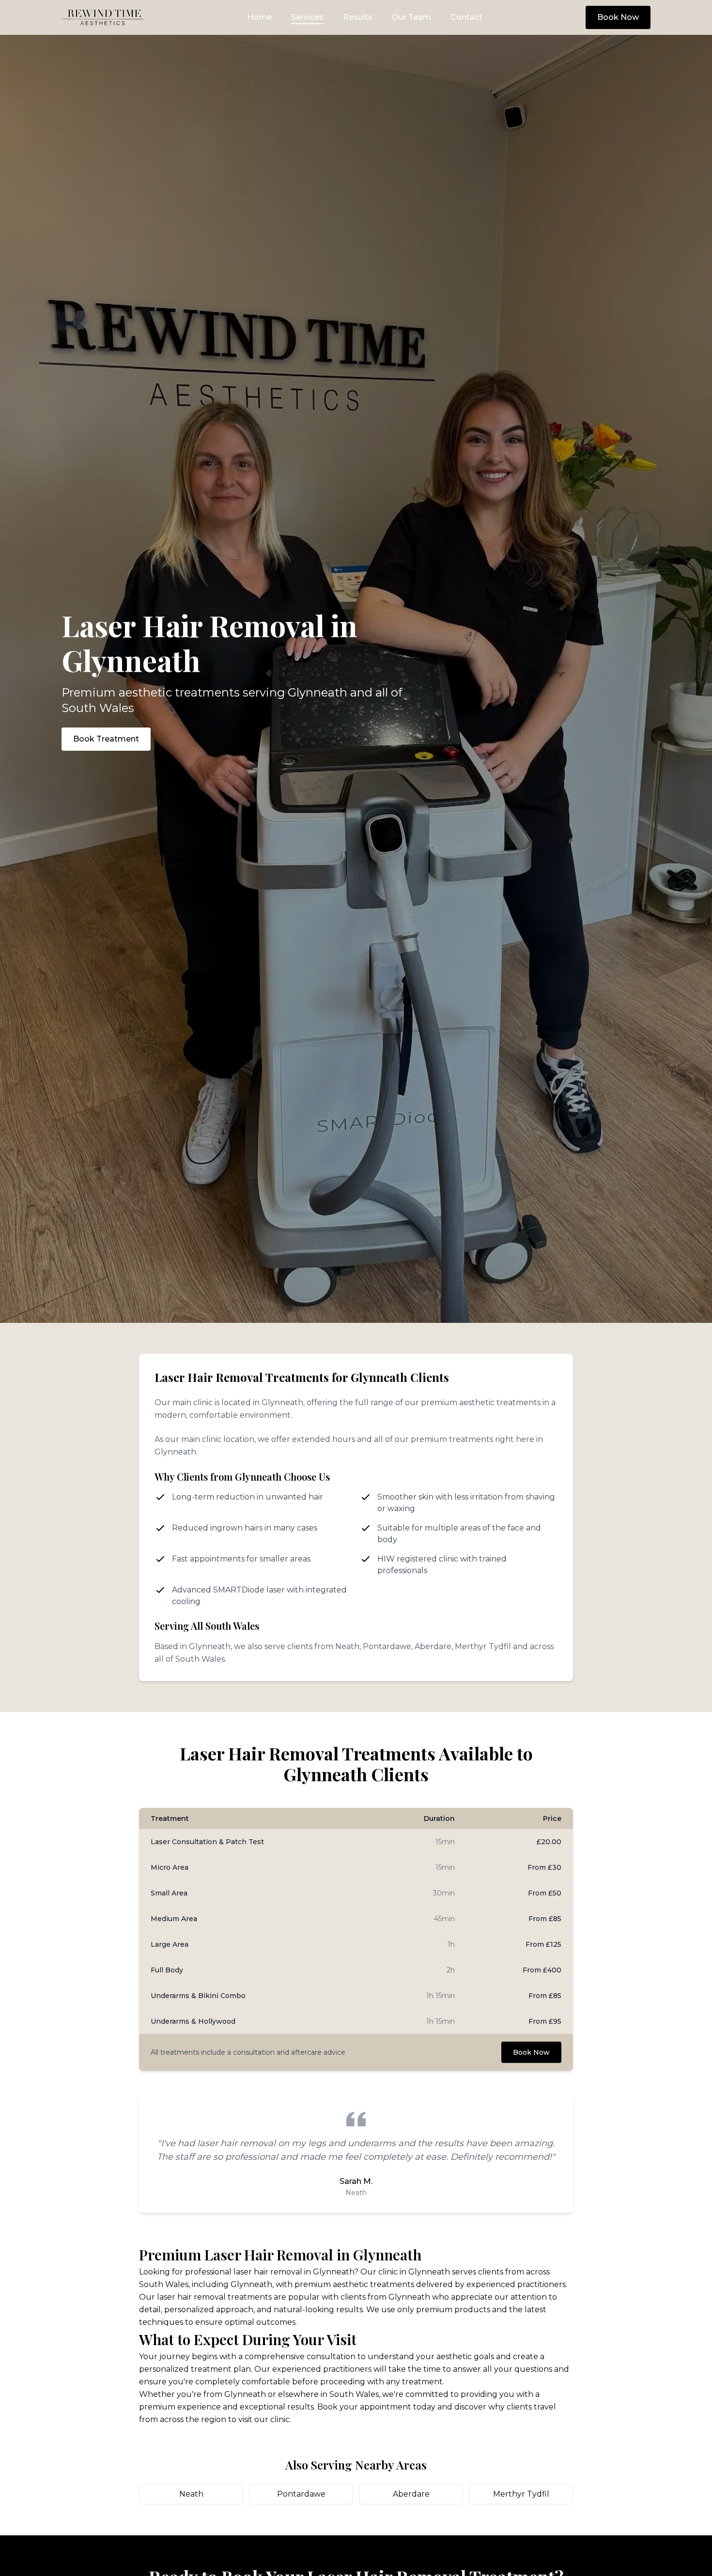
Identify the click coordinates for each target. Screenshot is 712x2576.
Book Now (618, 17)
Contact (466, 17)
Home (259, 17)
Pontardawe (301, 2494)
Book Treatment (106, 739)
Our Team (411, 17)
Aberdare (411, 2494)
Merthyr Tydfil (521, 2494)
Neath (191, 2494)
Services (307, 17)
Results (358, 17)
